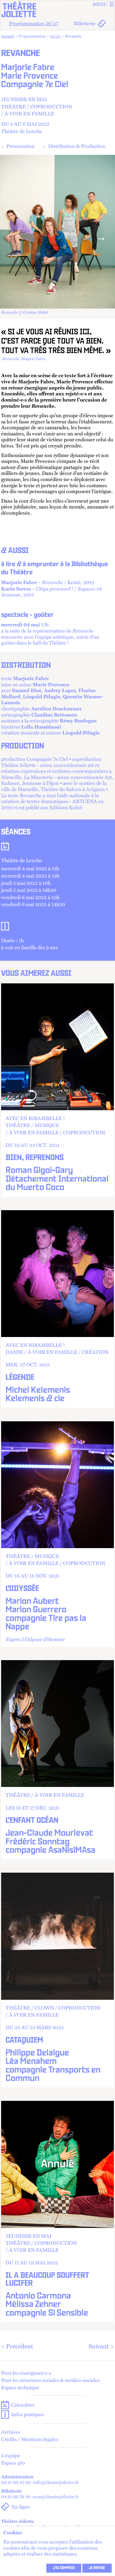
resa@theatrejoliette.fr (56, 2496)
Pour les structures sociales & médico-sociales (50, 2380)
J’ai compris (64, 2568)
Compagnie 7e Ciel (35, 85)
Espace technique (20, 2388)
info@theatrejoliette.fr (56, 2482)
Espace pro (13, 2463)
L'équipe (11, 2456)
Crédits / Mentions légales (30, 2439)
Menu (100, 4)
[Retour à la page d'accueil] (57, 9)
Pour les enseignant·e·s (26, 2373)
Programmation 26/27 (34, 23)
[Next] (101, 237)
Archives (11, 2432)
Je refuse (97, 2568)
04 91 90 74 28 (16, 2496)
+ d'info (57, 1090)
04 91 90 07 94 (16, 2482)
